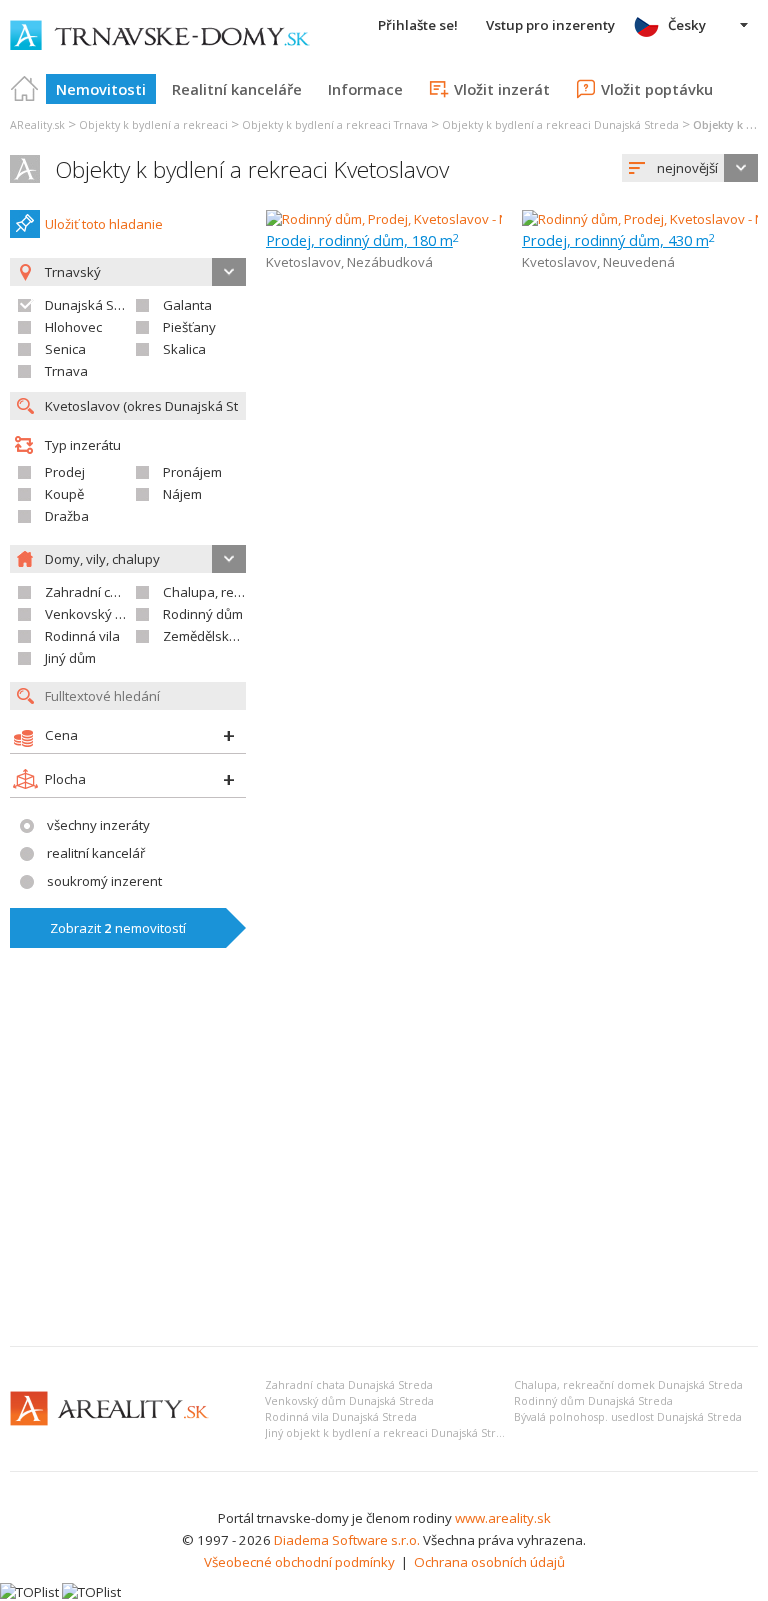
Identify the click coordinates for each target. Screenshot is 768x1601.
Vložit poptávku (657, 89)
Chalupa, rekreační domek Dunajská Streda (628, 1385)
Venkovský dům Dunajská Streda (349, 1401)
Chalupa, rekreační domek (243, 592)
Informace (365, 89)
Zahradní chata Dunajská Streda (349, 1385)
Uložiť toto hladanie (104, 224)
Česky (687, 25)
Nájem (182, 494)
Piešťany (189, 327)
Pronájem (192, 472)
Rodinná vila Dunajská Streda (341, 1417)
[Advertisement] (384, 1181)
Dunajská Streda (96, 305)
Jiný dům (70, 658)
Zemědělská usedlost (228, 636)
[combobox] (690, 168)
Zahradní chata (91, 592)
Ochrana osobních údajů (489, 1562)
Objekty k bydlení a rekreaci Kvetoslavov (252, 169)
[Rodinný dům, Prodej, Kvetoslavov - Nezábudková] (417, 219)
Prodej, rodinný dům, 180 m (362, 240)
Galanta (187, 305)
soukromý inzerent (104, 881)
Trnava (66, 371)
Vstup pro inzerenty (550, 25)
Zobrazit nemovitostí (118, 928)
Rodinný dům (203, 614)
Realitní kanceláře (237, 89)
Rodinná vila (82, 636)
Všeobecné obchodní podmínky (299, 1562)
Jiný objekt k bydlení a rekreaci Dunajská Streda (390, 1433)
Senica (65, 349)
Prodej (65, 472)
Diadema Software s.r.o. (347, 1540)
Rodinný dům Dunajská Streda (593, 1401)
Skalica (184, 349)
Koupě (64, 494)
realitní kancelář (96, 853)
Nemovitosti (101, 89)
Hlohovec (73, 327)
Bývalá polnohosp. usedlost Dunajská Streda (628, 1417)
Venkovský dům (93, 614)
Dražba (67, 516)
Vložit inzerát (502, 89)
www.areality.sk (503, 1518)
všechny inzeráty (98, 825)
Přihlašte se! (418, 25)
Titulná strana (25, 89)
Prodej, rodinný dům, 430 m (618, 240)
